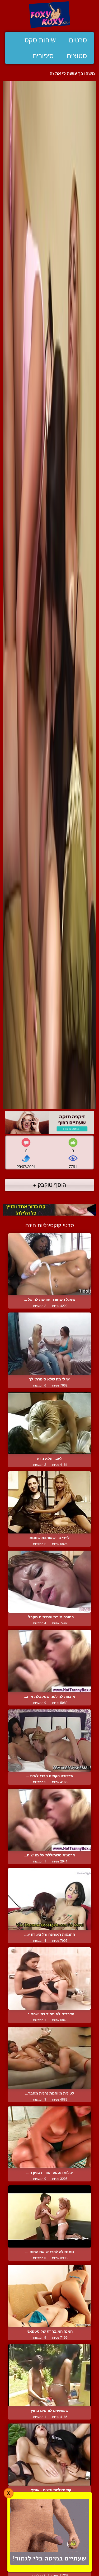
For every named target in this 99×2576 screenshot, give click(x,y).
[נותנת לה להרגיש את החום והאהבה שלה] (49, 2216)
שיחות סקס (40, 40)
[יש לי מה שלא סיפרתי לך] (49, 1344)
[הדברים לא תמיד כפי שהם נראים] (49, 1978)
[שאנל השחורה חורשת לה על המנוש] (49, 1264)
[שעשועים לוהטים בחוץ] (49, 2375)
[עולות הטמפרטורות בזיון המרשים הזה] (49, 2137)
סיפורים (43, 56)
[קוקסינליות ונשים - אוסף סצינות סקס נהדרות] (49, 2455)
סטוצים (77, 56)
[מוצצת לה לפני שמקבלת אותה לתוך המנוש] (49, 1661)
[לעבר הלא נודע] (49, 1423)
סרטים (78, 40)
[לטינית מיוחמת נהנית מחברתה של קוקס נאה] (49, 2058)
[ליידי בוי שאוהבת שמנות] (49, 1502)
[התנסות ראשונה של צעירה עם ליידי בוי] (49, 1899)
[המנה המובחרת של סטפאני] (49, 2296)
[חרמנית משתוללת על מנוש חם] (49, 1820)
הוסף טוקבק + (49, 1184)
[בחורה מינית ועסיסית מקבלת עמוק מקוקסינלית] (49, 1582)
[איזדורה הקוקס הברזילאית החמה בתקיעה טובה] (49, 1741)
